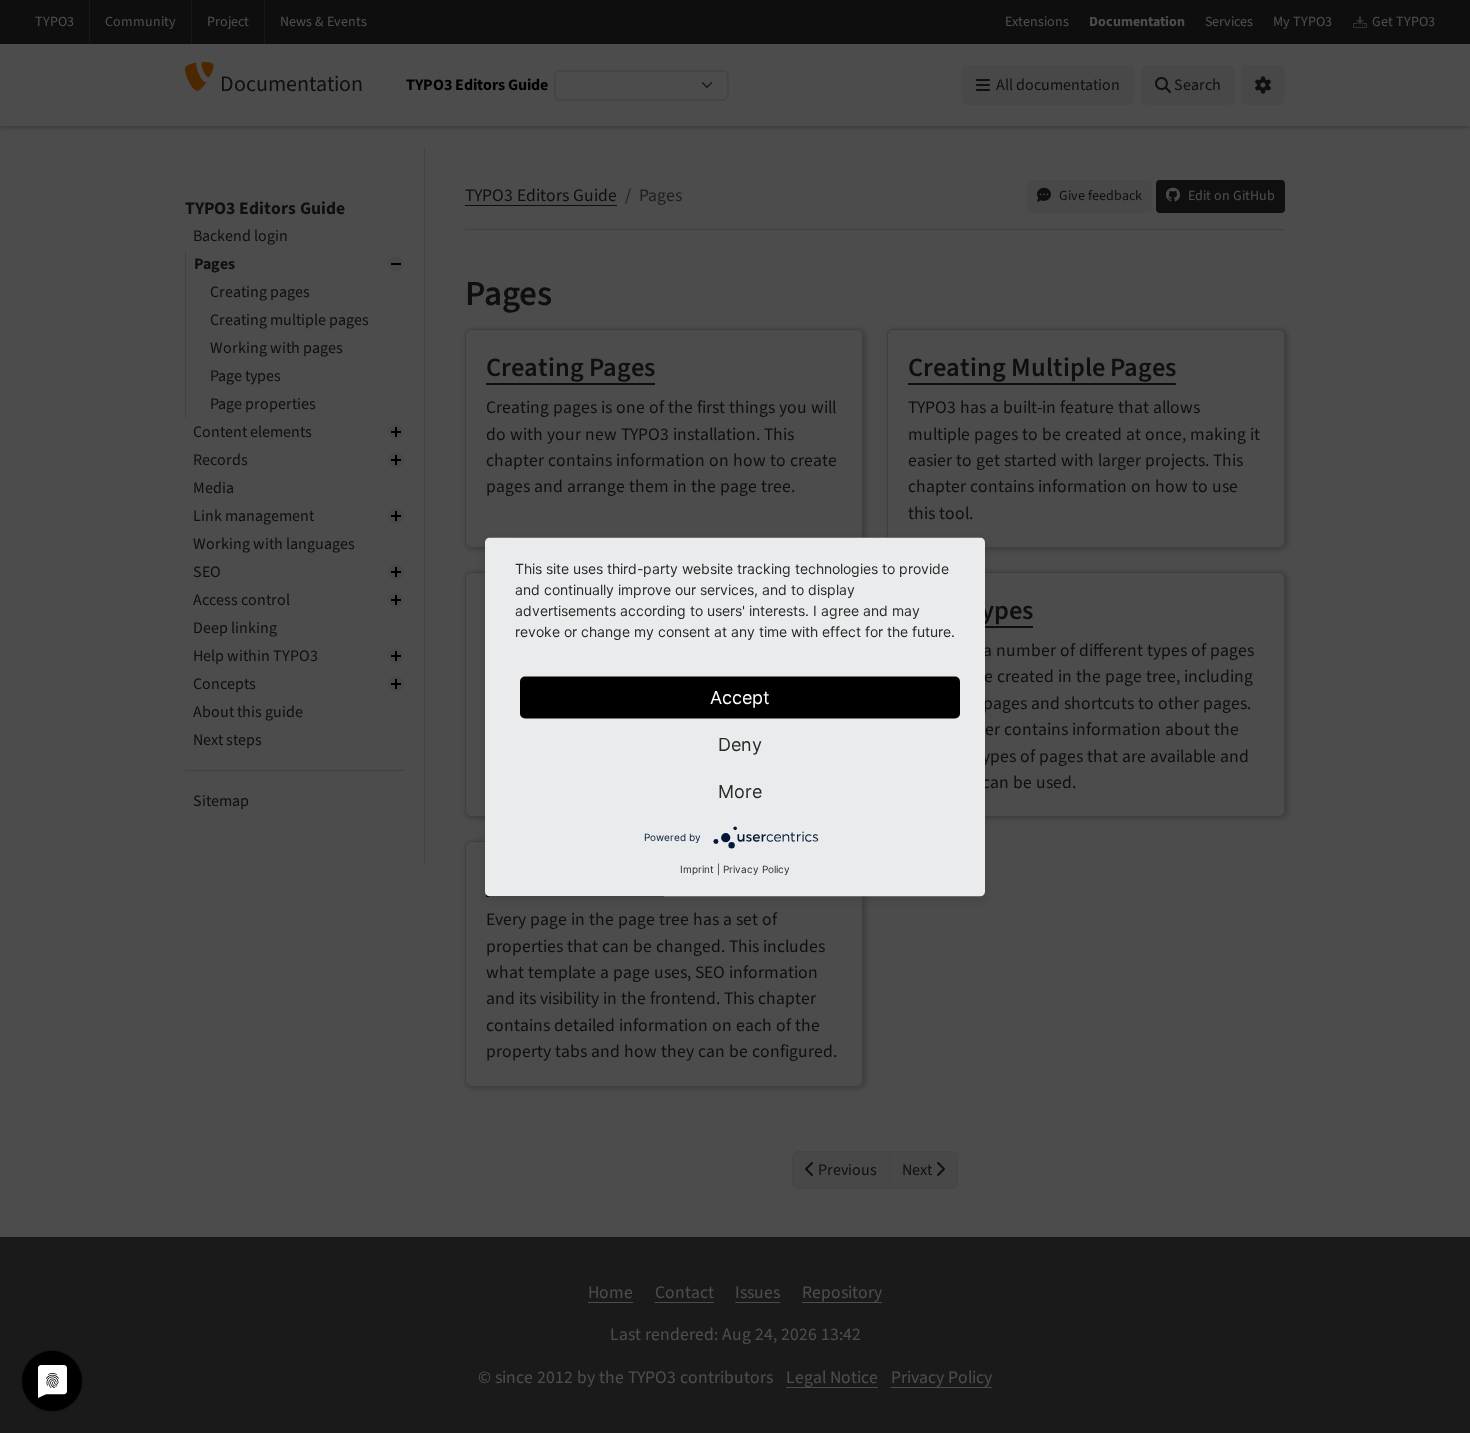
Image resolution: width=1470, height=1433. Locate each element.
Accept (740, 696)
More (740, 790)
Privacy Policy (756, 868)
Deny (740, 743)
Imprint (697, 868)
